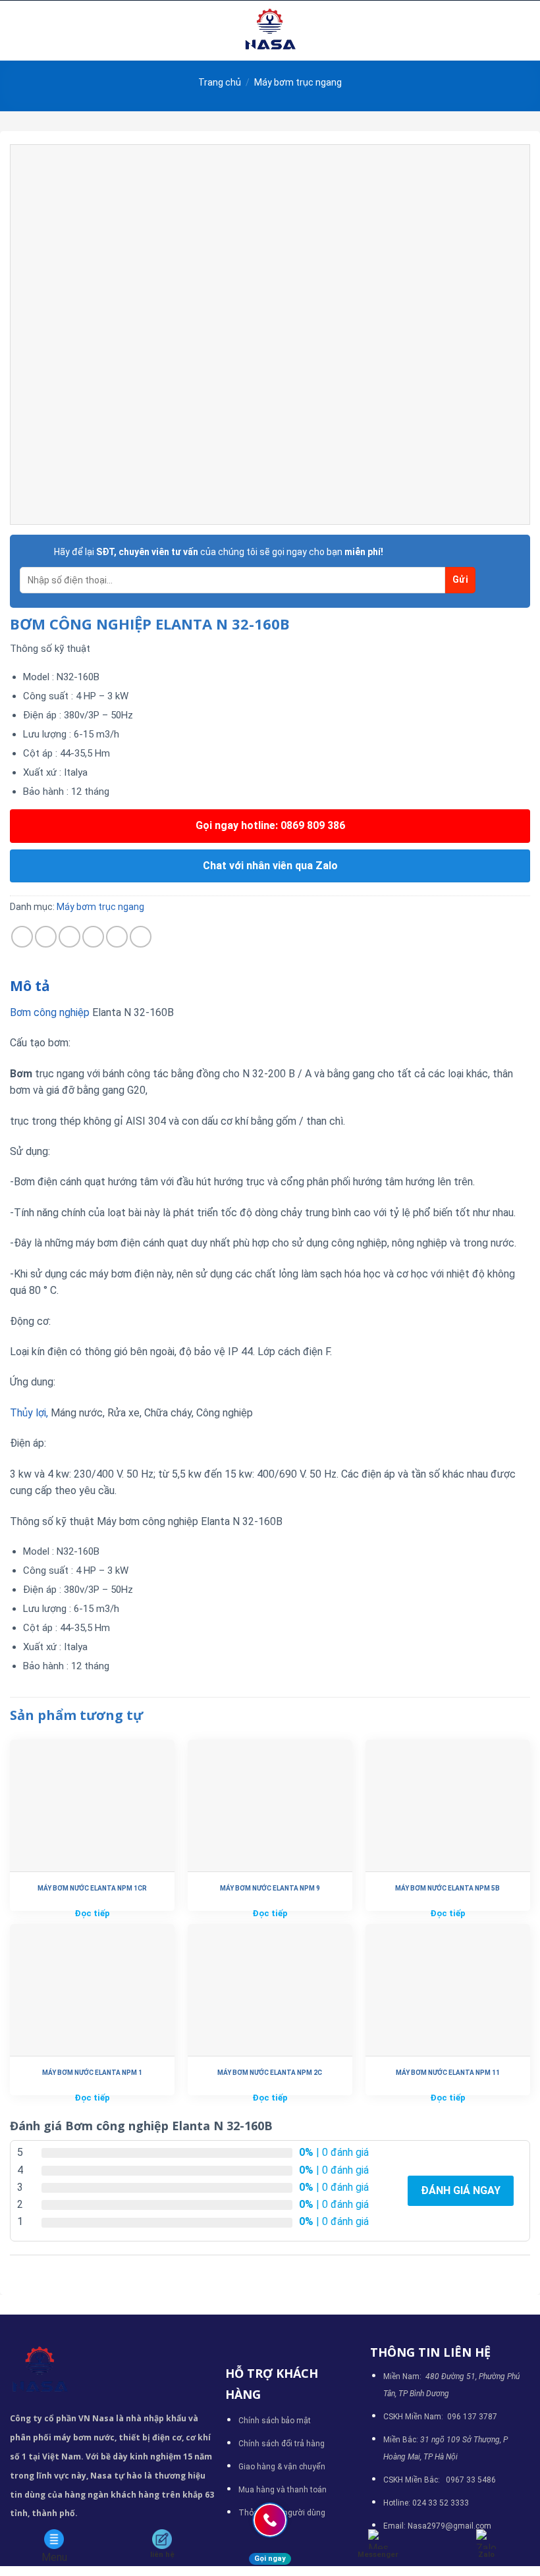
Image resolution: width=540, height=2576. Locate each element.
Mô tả (30, 986)
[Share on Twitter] (69, 937)
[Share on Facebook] (46, 937)
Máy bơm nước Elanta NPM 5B (447, 1888)
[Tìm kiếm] (525, 30)
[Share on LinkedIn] (141, 937)
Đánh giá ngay (461, 2190)
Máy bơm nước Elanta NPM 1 (92, 2073)
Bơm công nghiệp (50, 1012)
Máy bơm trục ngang (298, 82)
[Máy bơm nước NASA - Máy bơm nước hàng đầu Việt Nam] (270, 31)
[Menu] (18, 31)
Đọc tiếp (92, 1913)
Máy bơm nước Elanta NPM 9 (270, 1888)
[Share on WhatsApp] (22, 937)
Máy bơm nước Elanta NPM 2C (270, 2073)
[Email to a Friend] (93, 937)
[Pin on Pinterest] (117, 937)
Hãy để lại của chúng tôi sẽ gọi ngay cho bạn (219, 552)
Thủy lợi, (29, 1413)
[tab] (30, 986)
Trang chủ (220, 82)
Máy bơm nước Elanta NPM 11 (448, 2073)
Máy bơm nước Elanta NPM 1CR (92, 1888)
